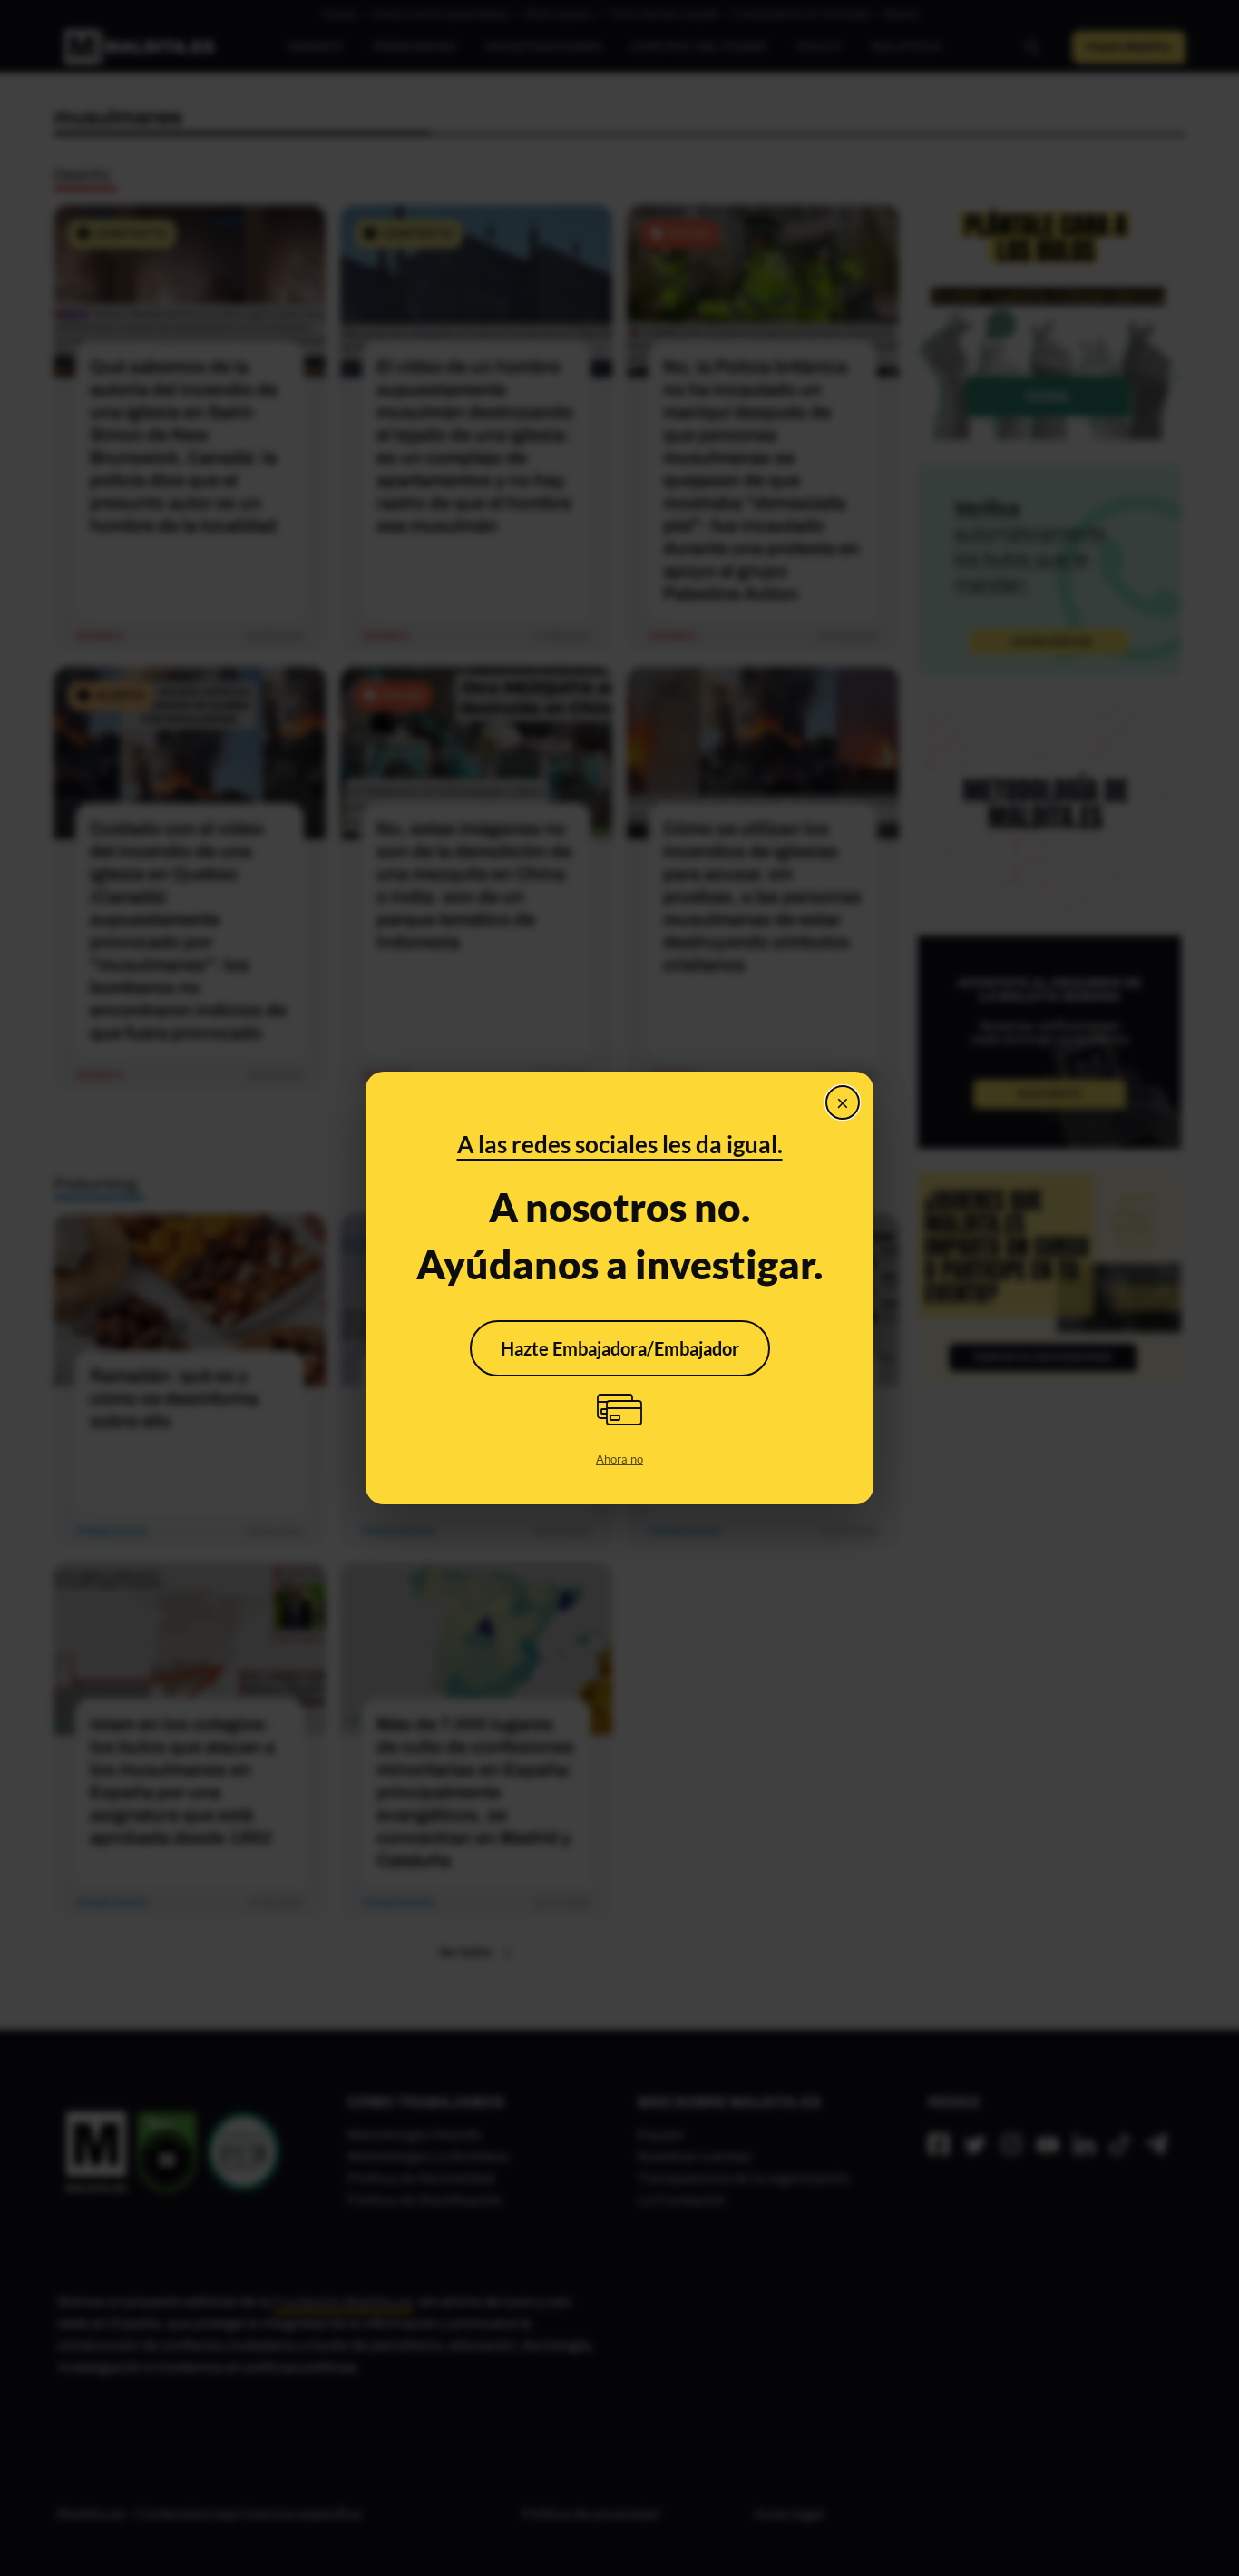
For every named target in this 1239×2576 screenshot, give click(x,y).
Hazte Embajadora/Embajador (620, 1348)
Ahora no (619, 1459)
